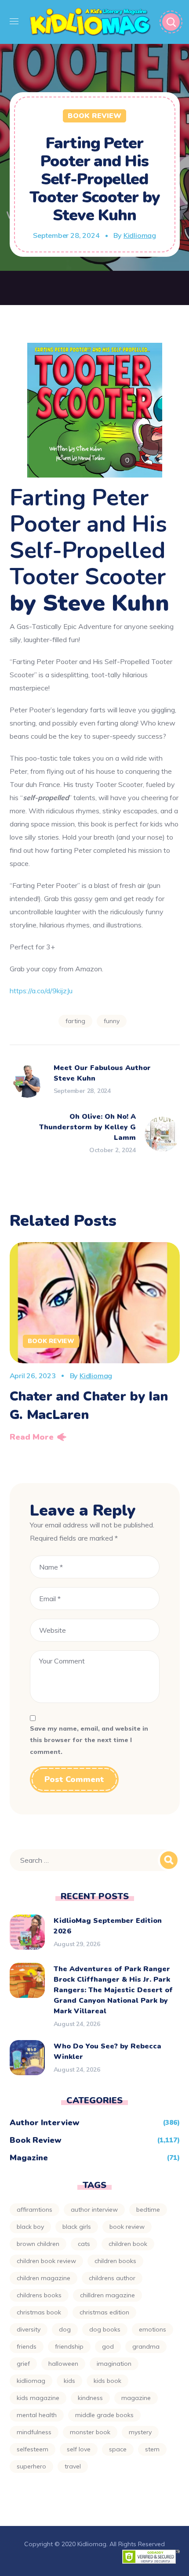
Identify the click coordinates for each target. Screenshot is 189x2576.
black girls (77, 2227)
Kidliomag (140, 235)
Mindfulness (34, 2432)
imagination (114, 2364)
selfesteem (33, 2449)
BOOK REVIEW (127, 2227)
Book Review (94, 116)
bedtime (148, 2210)
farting (75, 1021)
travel (73, 2466)
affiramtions (35, 2210)
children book (128, 2244)
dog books (105, 2329)
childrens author (112, 2278)
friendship (69, 2346)
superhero (31, 2466)
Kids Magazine (38, 2398)
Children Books (115, 2261)
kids (69, 2381)
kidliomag (31, 2381)
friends (27, 2346)
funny (112, 1021)
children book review (46, 2261)
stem (152, 2449)
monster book (90, 2432)
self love (79, 2449)
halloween (63, 2364)
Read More (32, 1437)
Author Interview (45, 2123)
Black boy (30, 2227)
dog (65, 2329)
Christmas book (39, 2312)
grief (23, 2364)
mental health (37, 2415)
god (108, 2346)
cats (84, 2244)
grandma (146, 2346)
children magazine (44, 2278)
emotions (153, 2329)
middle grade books (104, 2415)
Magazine (29, 2158)
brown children (38, 2244)
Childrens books (39, 2295)
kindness (90, 2398)
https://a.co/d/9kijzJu (41, 991)
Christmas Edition (104, 2312)
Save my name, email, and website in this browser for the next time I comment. (89, 1740)
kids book (107, 2381)
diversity (29, 2329)
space (118, 2449)
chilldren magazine (107, 2295)
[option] (95, 1345)
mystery (140, 2432)
